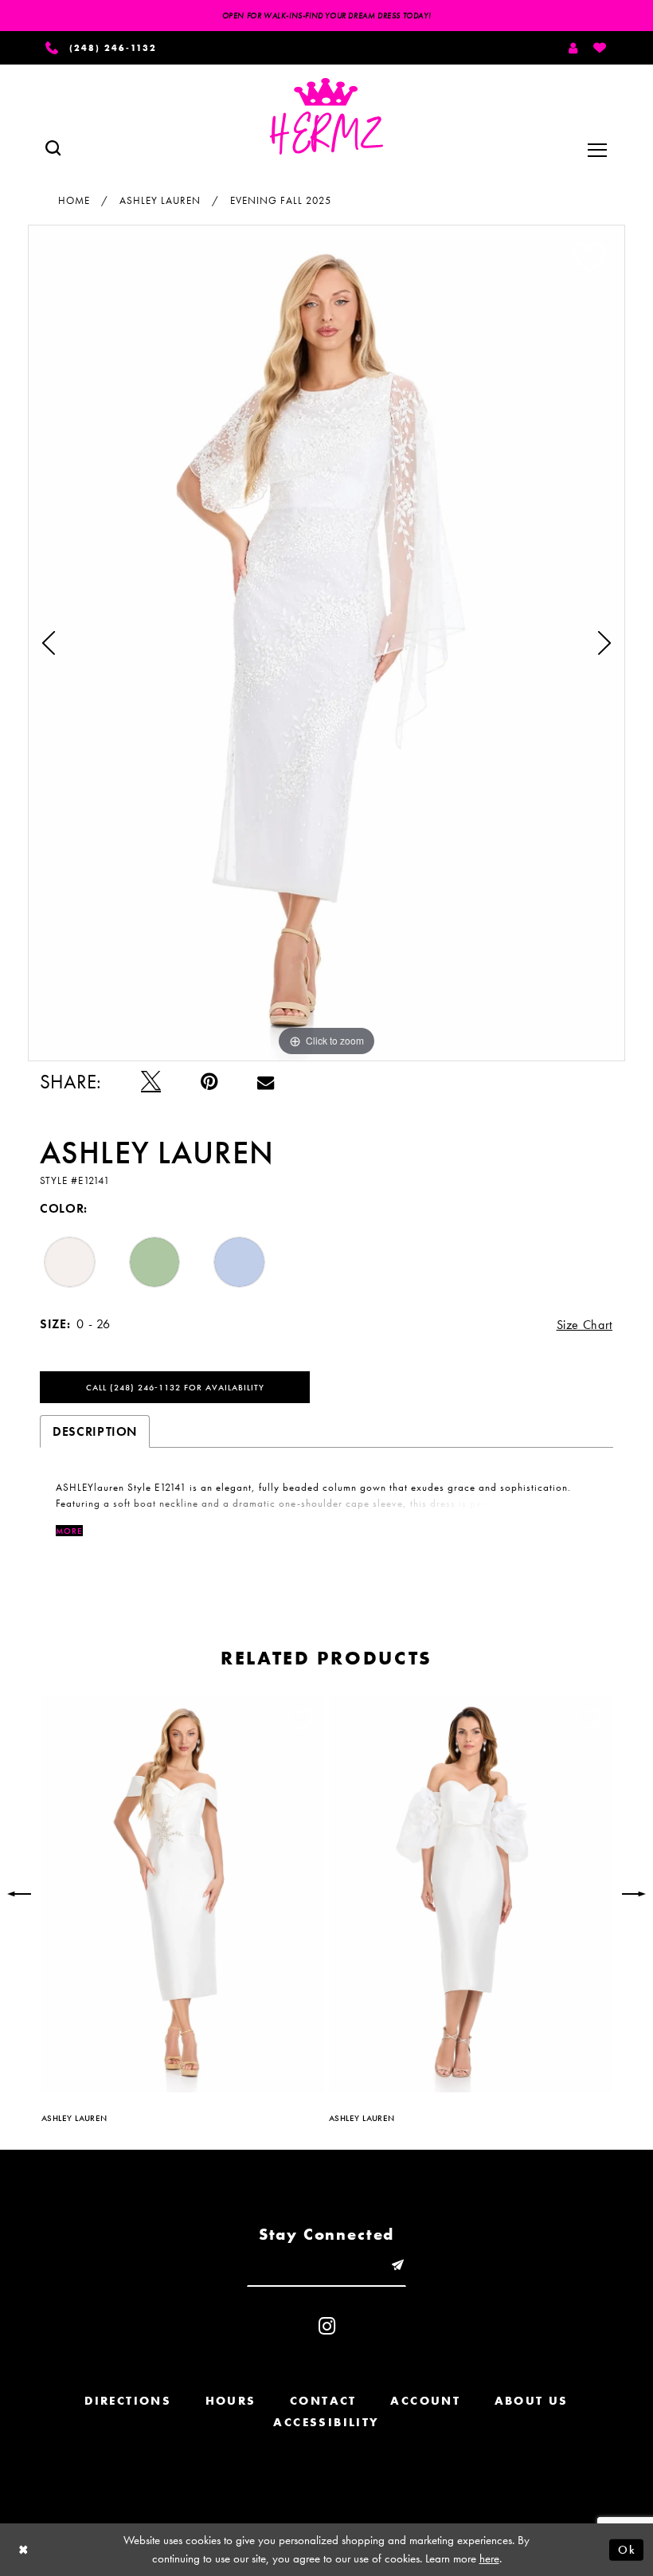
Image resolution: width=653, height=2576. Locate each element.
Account (425, 2401)
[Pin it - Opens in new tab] (209, 1082)
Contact (323, 2401)
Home (74, 200)
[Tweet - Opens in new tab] (151, 1082)
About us (532, 2401)
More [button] (69, 1531)
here (489, 2558)
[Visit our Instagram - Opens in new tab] (327, 2326)
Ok (627, 2549)
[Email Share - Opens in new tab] (266, 1082)
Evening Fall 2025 (281, 200)
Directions (128, 2401)
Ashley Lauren (160, 200)
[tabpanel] (326, 643)
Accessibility (326, 2422)
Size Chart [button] (585, 1325)
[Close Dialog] (24, 2549)
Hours (231, 2401)
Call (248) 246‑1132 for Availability (175, 1387)
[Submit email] (397, 2266)
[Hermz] (326, 116)
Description (95, 1431)
